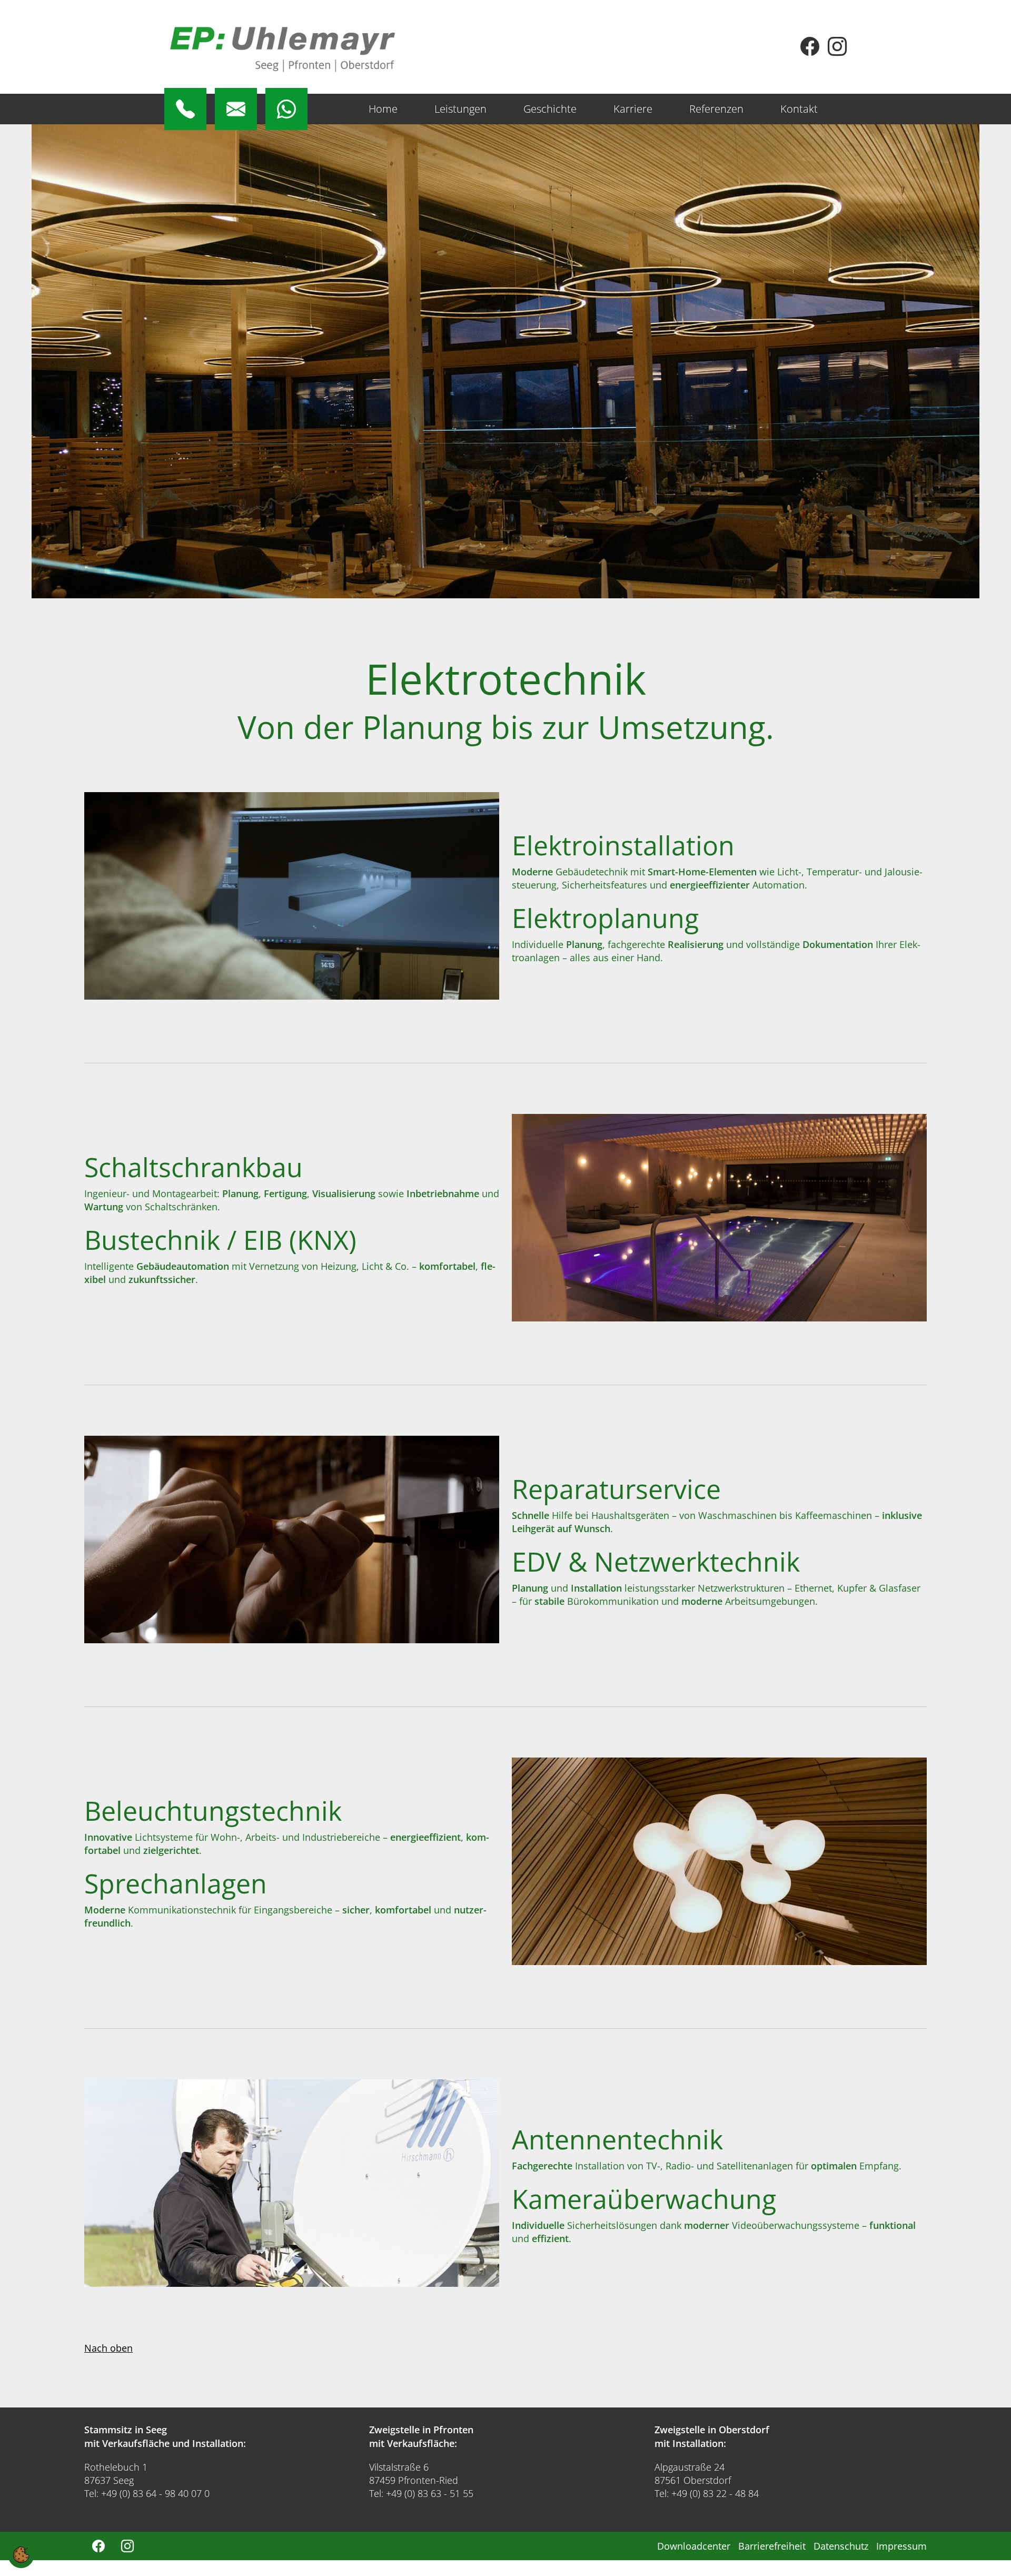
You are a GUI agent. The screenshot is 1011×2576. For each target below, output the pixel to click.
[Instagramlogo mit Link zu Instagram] (837, 50)
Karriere (633, 109)
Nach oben (108, 2348)
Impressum (901, 2546)
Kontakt (799, 109)
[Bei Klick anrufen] (185, 109)
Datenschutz (841, 2546)
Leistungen (460, 109)
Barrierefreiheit (772, 2546)
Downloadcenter (694, 2546)
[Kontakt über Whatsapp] (286, 109)
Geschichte (550, 109)
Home (383, 109)
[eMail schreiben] (236, 109)
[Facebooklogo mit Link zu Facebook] (810, 50)
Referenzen (716, 109)
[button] (21, 2553)
